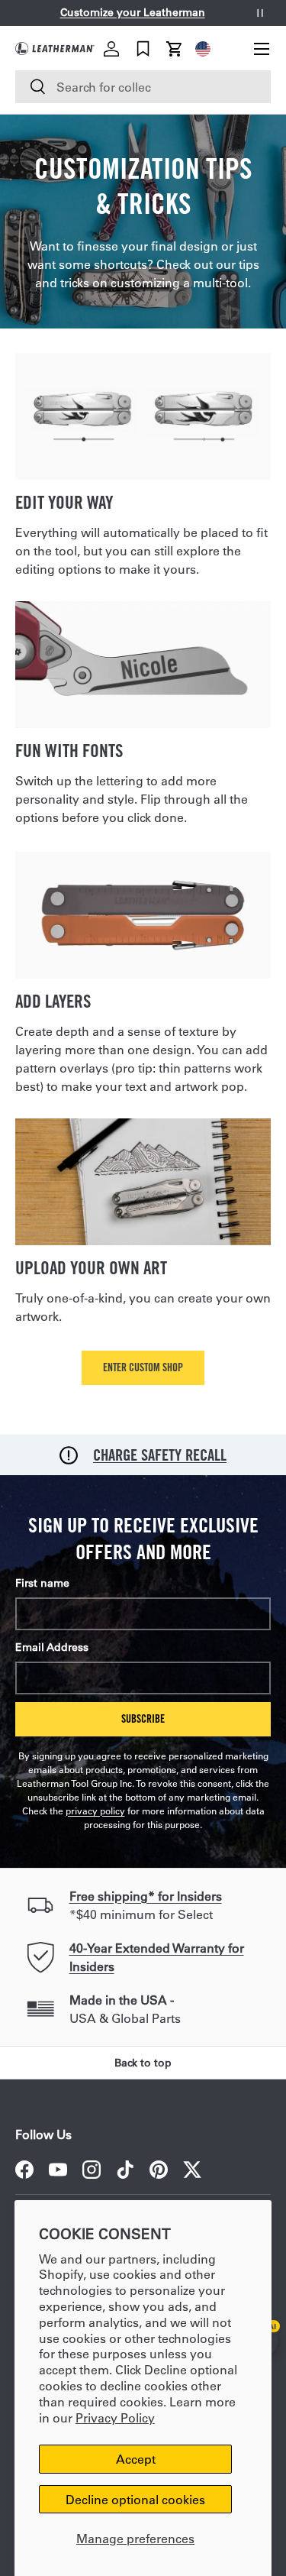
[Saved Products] (143, 49)
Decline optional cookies (135, 2499)
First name (42, 1583)
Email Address (52, 1647)
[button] (175, 49)
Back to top (143, 2063)
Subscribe (143, 1718)
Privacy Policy (115, 2417)
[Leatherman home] (55, 49)
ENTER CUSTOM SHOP (143, 1367)
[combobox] (143, 87)
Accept (136, 2459)
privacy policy (95, 1811)
